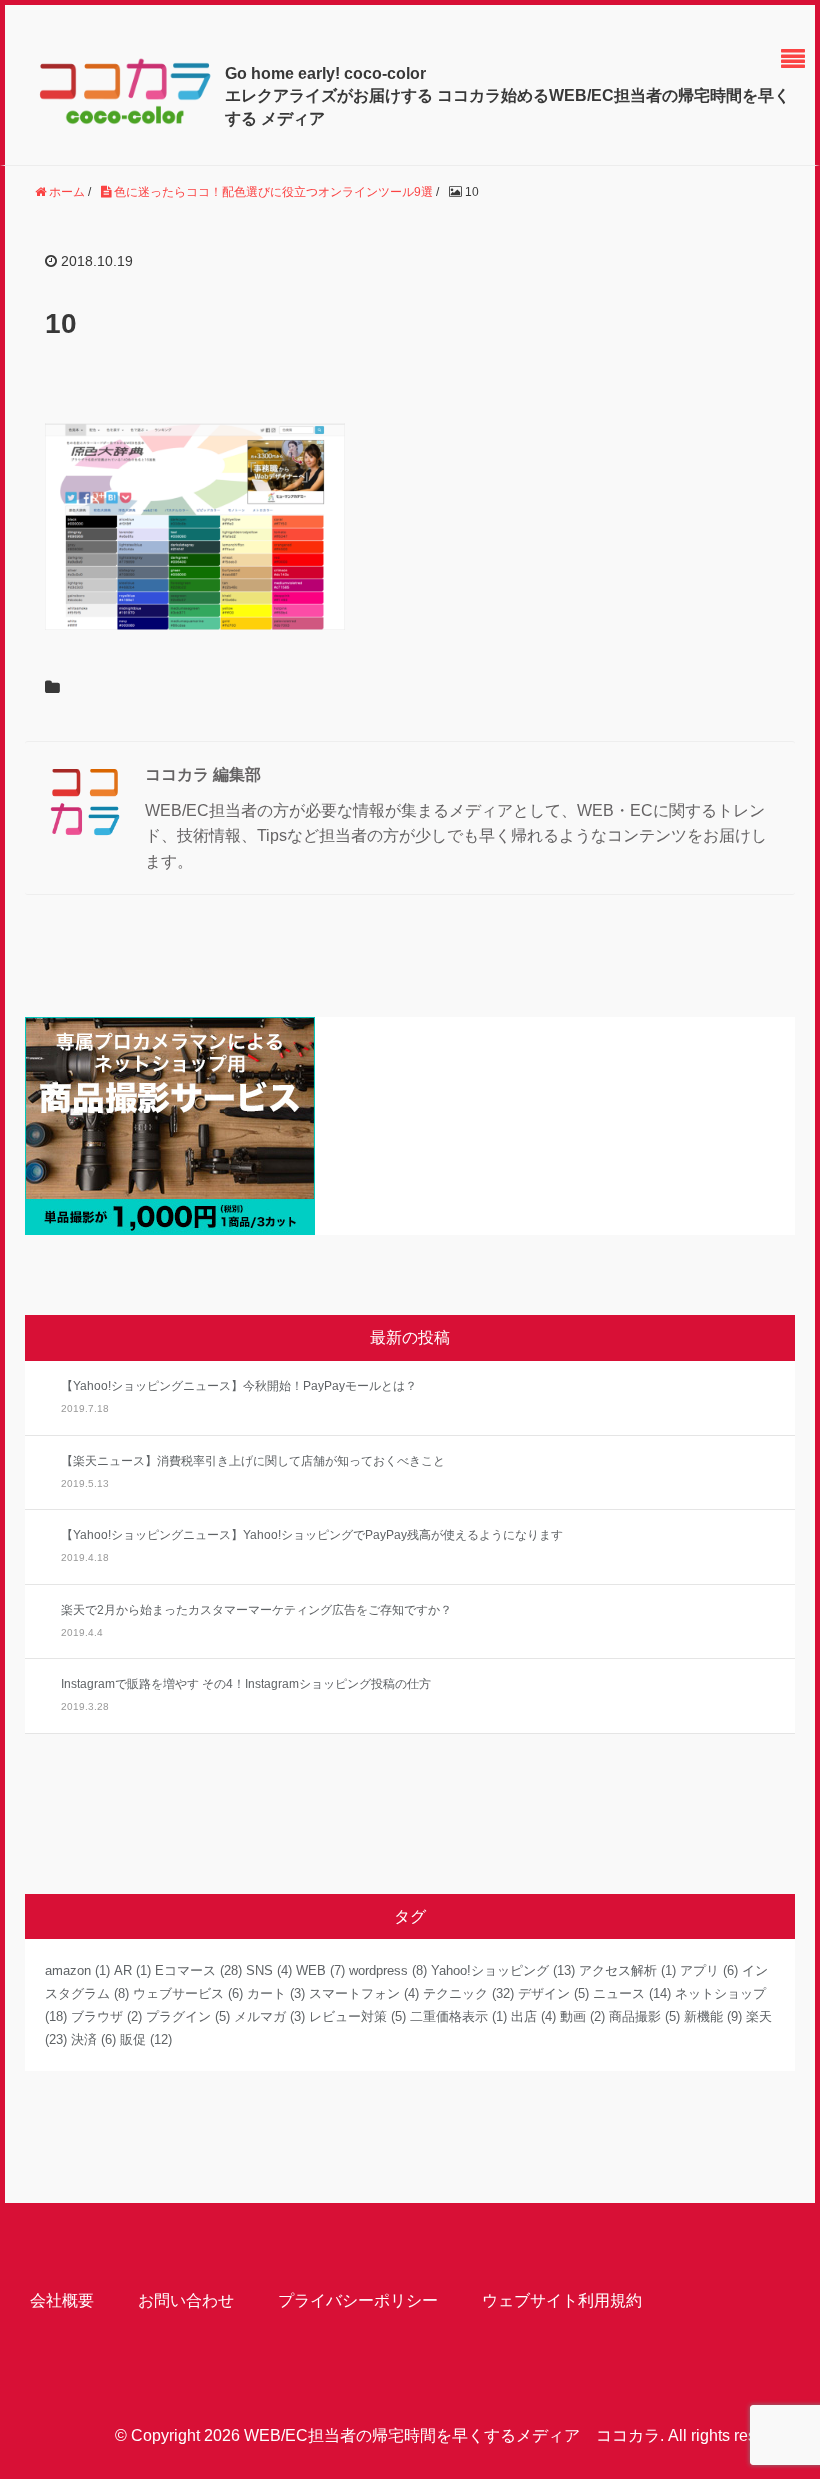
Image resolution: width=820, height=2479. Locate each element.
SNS (269, 1970)
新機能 (713, 2016)
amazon (77, 1970)
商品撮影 (644, 2016)
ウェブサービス (188, 1993)
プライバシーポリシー (358, 2300)
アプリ (709, 1970)
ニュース (632, 1993)
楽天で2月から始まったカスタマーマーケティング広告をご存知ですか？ (256, 1610)
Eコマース (198, 1970)
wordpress (388, 1970)
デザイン (553, 1993)
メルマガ (269, 2016)
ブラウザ (106, 2016)
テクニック (468, 1993)
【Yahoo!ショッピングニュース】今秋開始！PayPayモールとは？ (239, 1386)
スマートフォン (364, 1993)
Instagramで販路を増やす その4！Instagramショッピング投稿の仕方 (246, 1684)
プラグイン (188, 2016)
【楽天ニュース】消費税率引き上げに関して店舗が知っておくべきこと (253, 1461)
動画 (582, 2016)
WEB (320, 1970)
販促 (146, 2039)
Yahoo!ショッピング (503, 1970)
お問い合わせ (186, 2300)
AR (132, 1970)
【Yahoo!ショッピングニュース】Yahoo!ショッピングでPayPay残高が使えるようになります (312, 1535)
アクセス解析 (627, 1970)
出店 (533, 2016)
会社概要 (62, 2300)
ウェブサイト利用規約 (562, 2300)
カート (276, 1993)
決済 (93, 2039)
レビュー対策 (357, 2016)
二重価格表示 (458, 2016)
